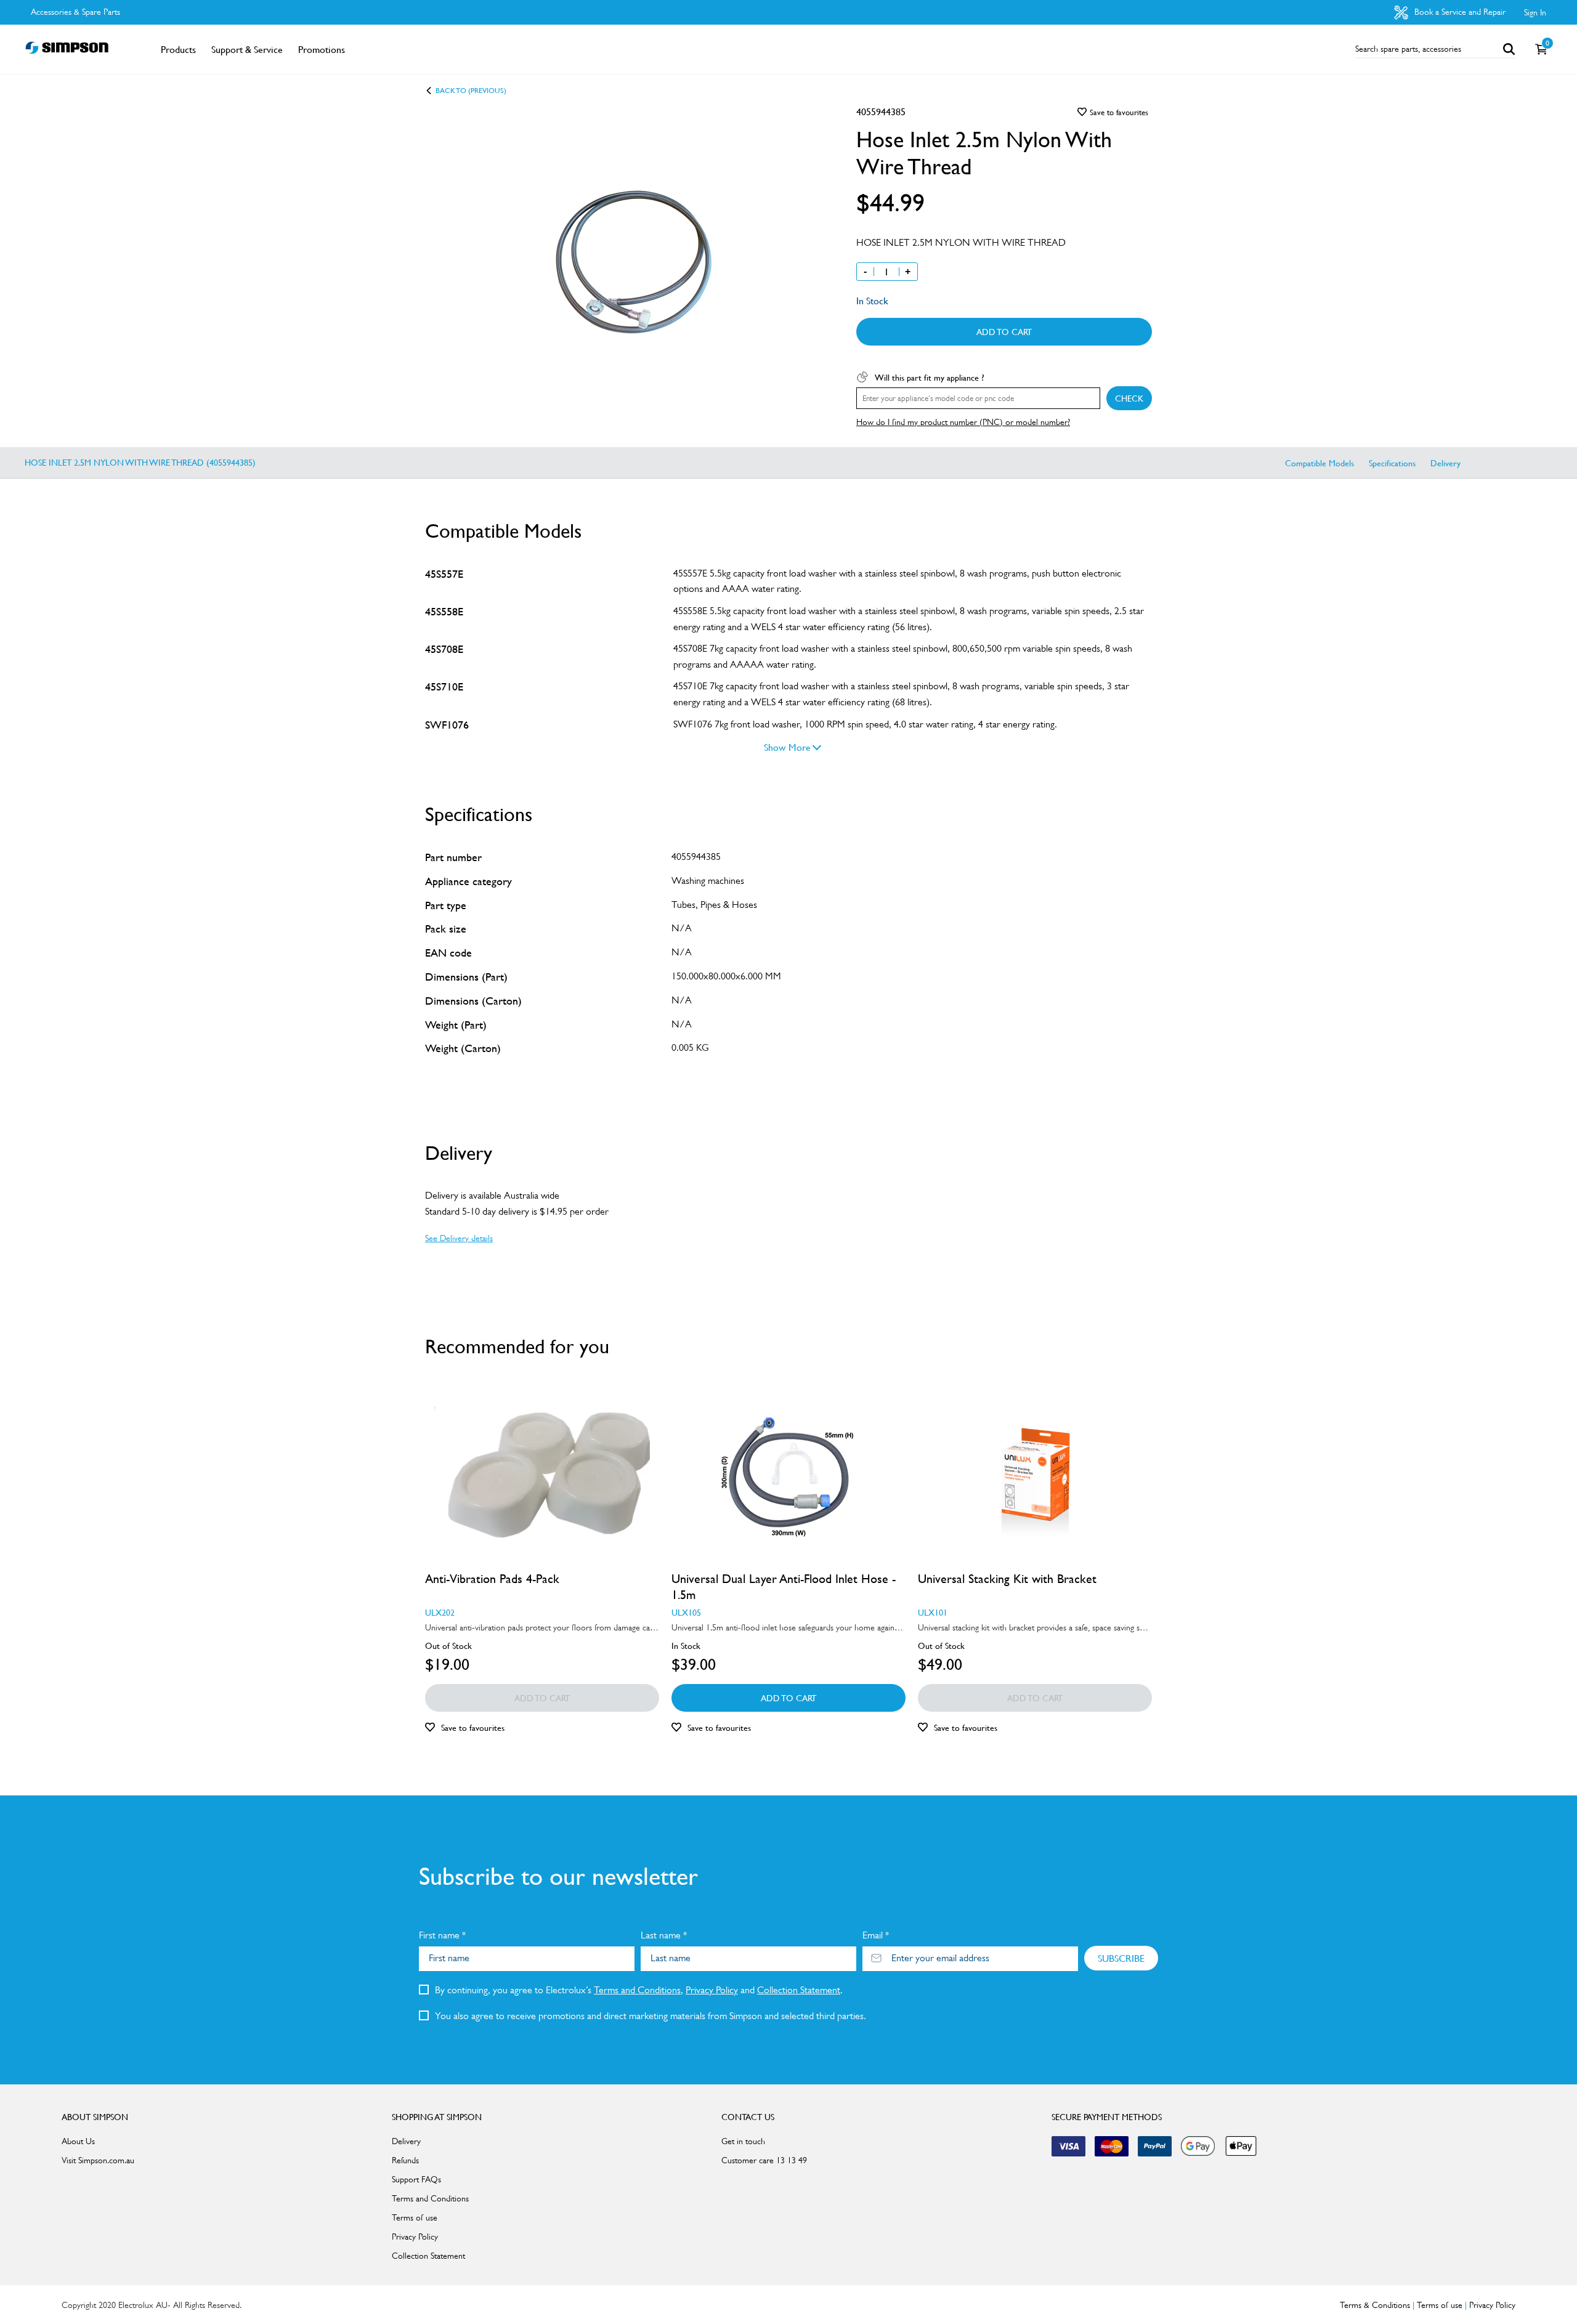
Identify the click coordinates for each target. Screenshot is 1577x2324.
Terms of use (415, 2217)
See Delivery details (459, 1238)
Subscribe (1121, 1958)
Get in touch (743, 2141)
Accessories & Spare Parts (75, 12)
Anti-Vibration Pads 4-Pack (492, 1579)
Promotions (322, 49)
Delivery (1445, 463)
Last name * (664, 1935)
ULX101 (933, 1612)
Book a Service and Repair (1459, 12)
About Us (78, 2141)
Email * (876, 1935)
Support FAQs (416, 2179)
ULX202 (440, 1612)
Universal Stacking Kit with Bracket (1007, 1579)
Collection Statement (799, 1990)
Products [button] (178, 49)
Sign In (1535, 12)
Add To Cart (1004, 331)
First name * (442, 1935)
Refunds (405, 2160)
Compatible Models (1320, 463)
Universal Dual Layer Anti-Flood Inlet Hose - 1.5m (784, 1587)
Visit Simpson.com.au (98, 2160)
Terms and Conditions (637, 1990)
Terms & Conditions (1375, 2305)
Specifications (1392, 463)
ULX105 (686, 1612)
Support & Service (247, 49)
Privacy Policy (712, 1990)
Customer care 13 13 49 (764, 2160)
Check (1129, 398)
